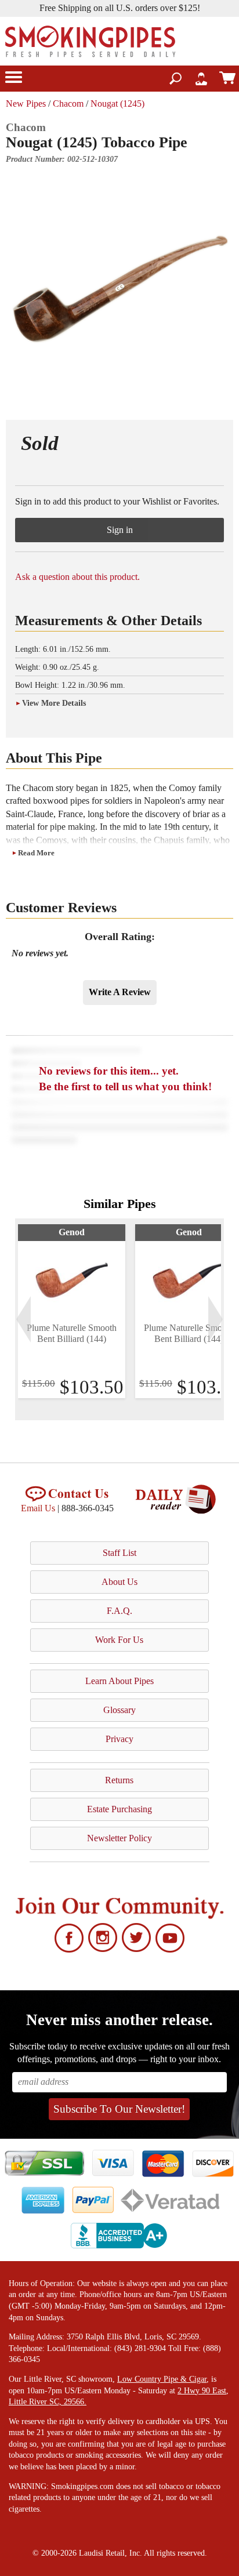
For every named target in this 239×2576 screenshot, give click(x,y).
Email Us (38, 1508)
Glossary (119, 1710)
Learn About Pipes (119, 1681)
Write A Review (120, 992)
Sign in (120, 530)
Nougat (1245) (117, 104)
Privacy (119, 1739)
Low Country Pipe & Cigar (162, 2379)
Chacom (68, 104)
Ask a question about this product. (77, 577)
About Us (119, 1582)
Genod (72, 1232)
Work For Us (119, 1640)
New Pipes (26, 104)
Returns (119, 1780)
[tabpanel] (72, 1311)
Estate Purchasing (119, 1809)
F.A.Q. (119, 1611)
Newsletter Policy (119, 1838)
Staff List (119, 1553)
